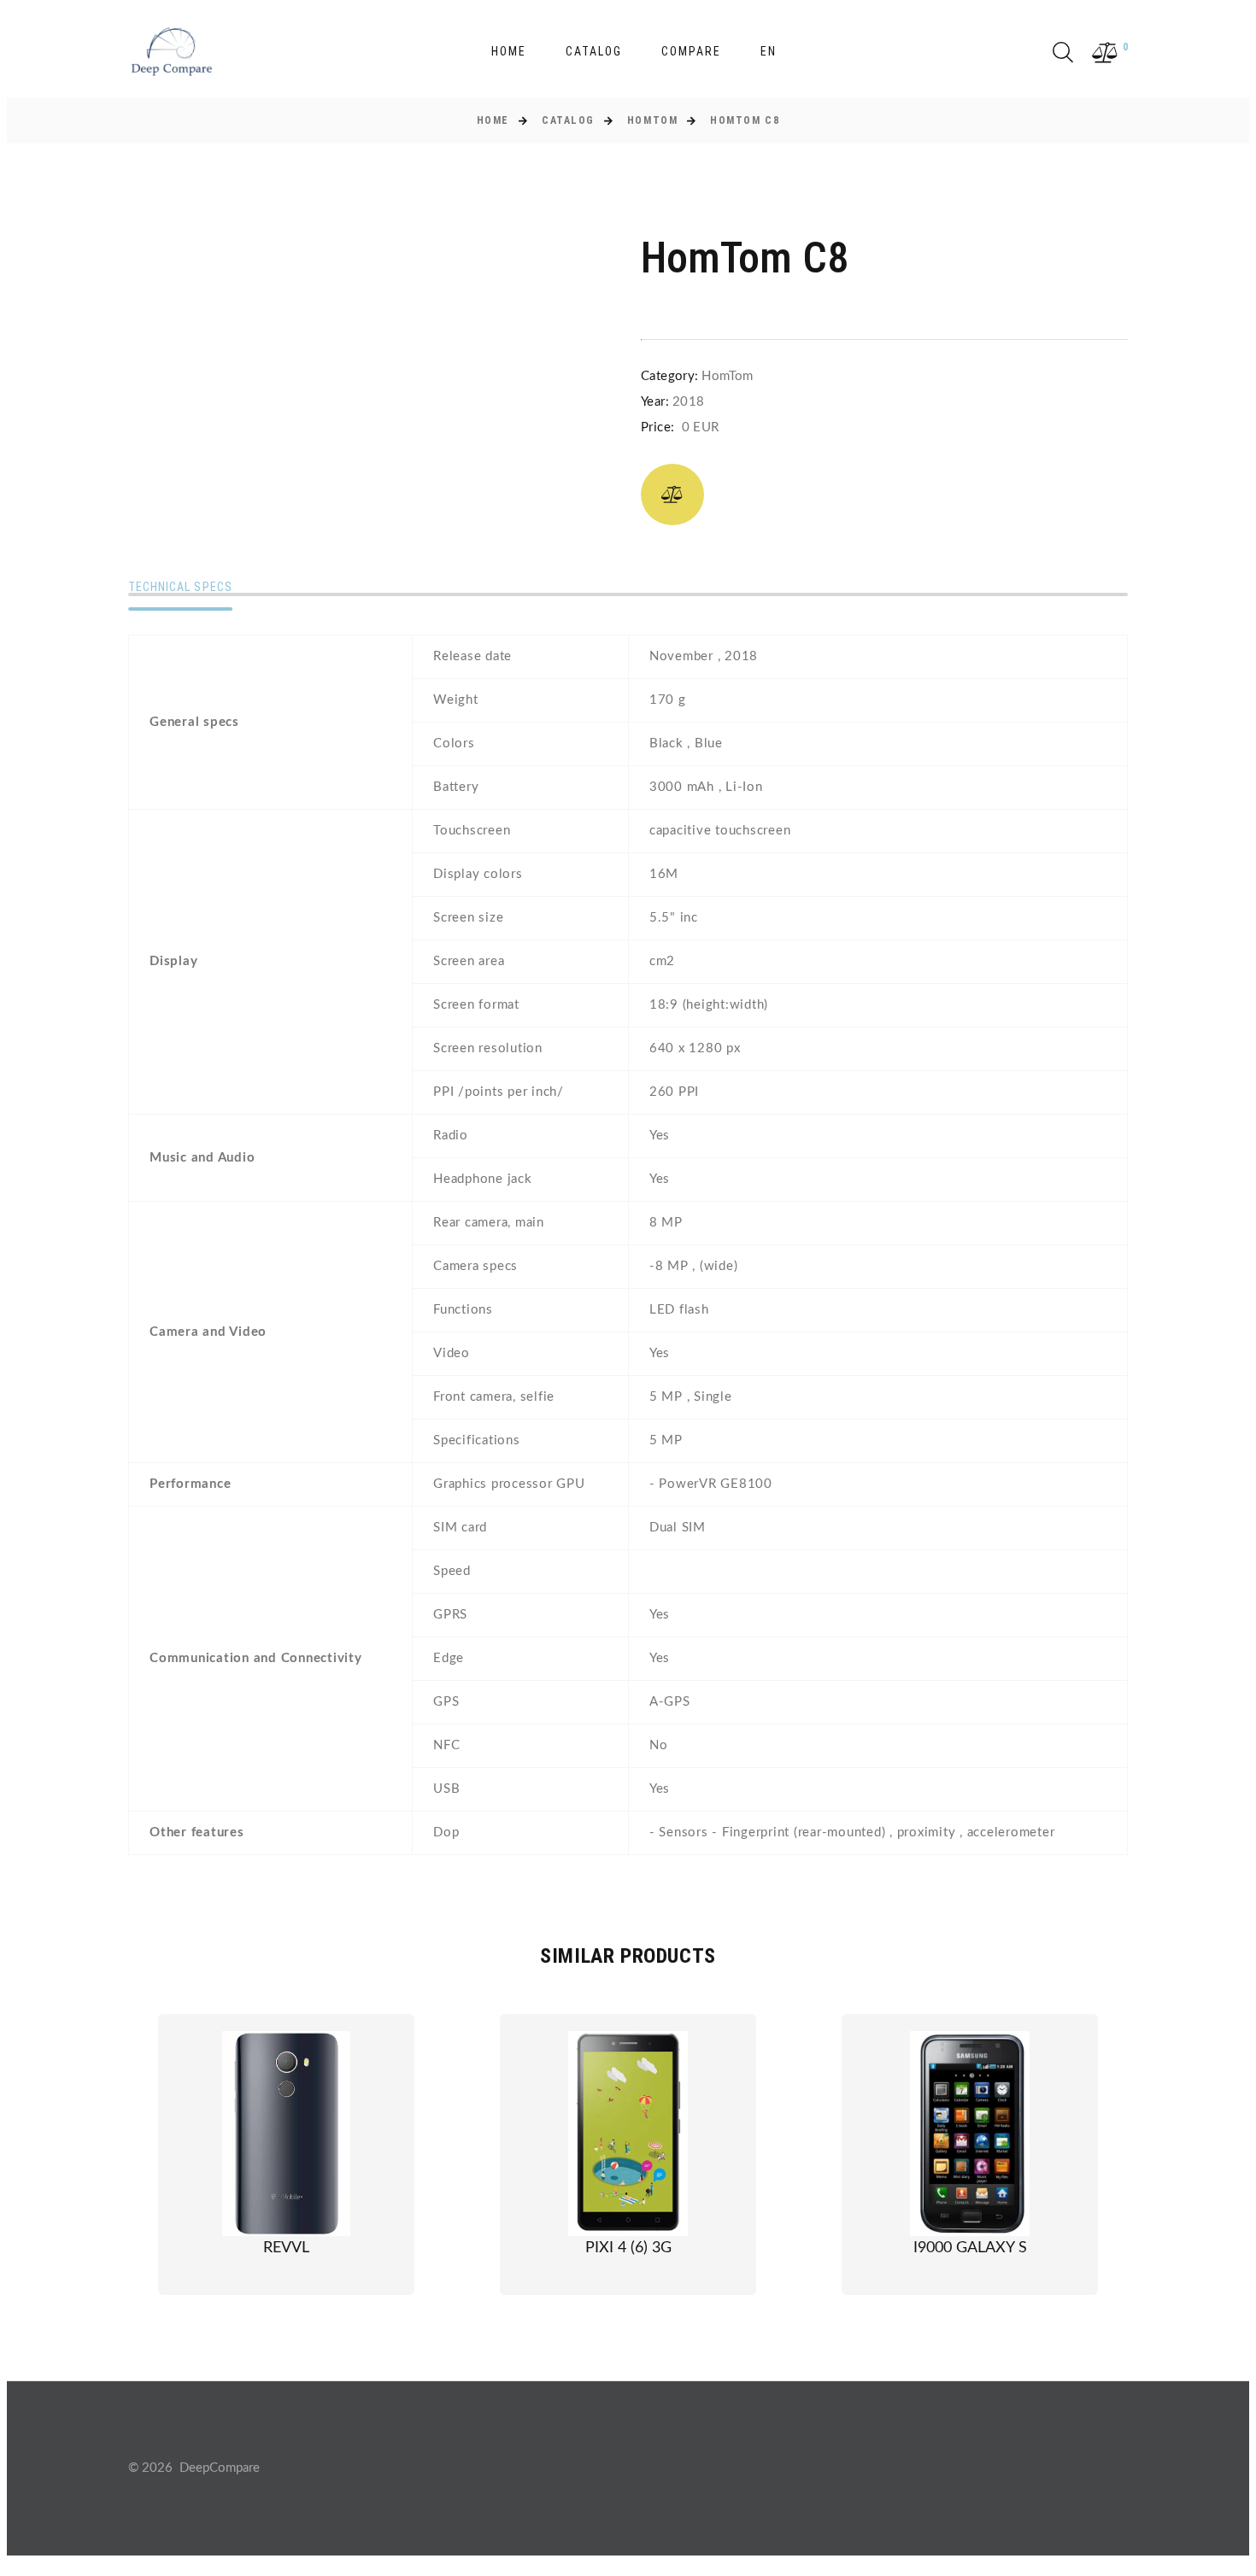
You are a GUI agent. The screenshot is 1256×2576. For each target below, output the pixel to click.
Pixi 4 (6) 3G (628, 2248)
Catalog (594, 51)
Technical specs (180, 587)
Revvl (286, 2248)
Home (509, 51)
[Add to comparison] (672, 495)
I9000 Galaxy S (970, 2248)
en (769, 51)
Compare (691, 51)
